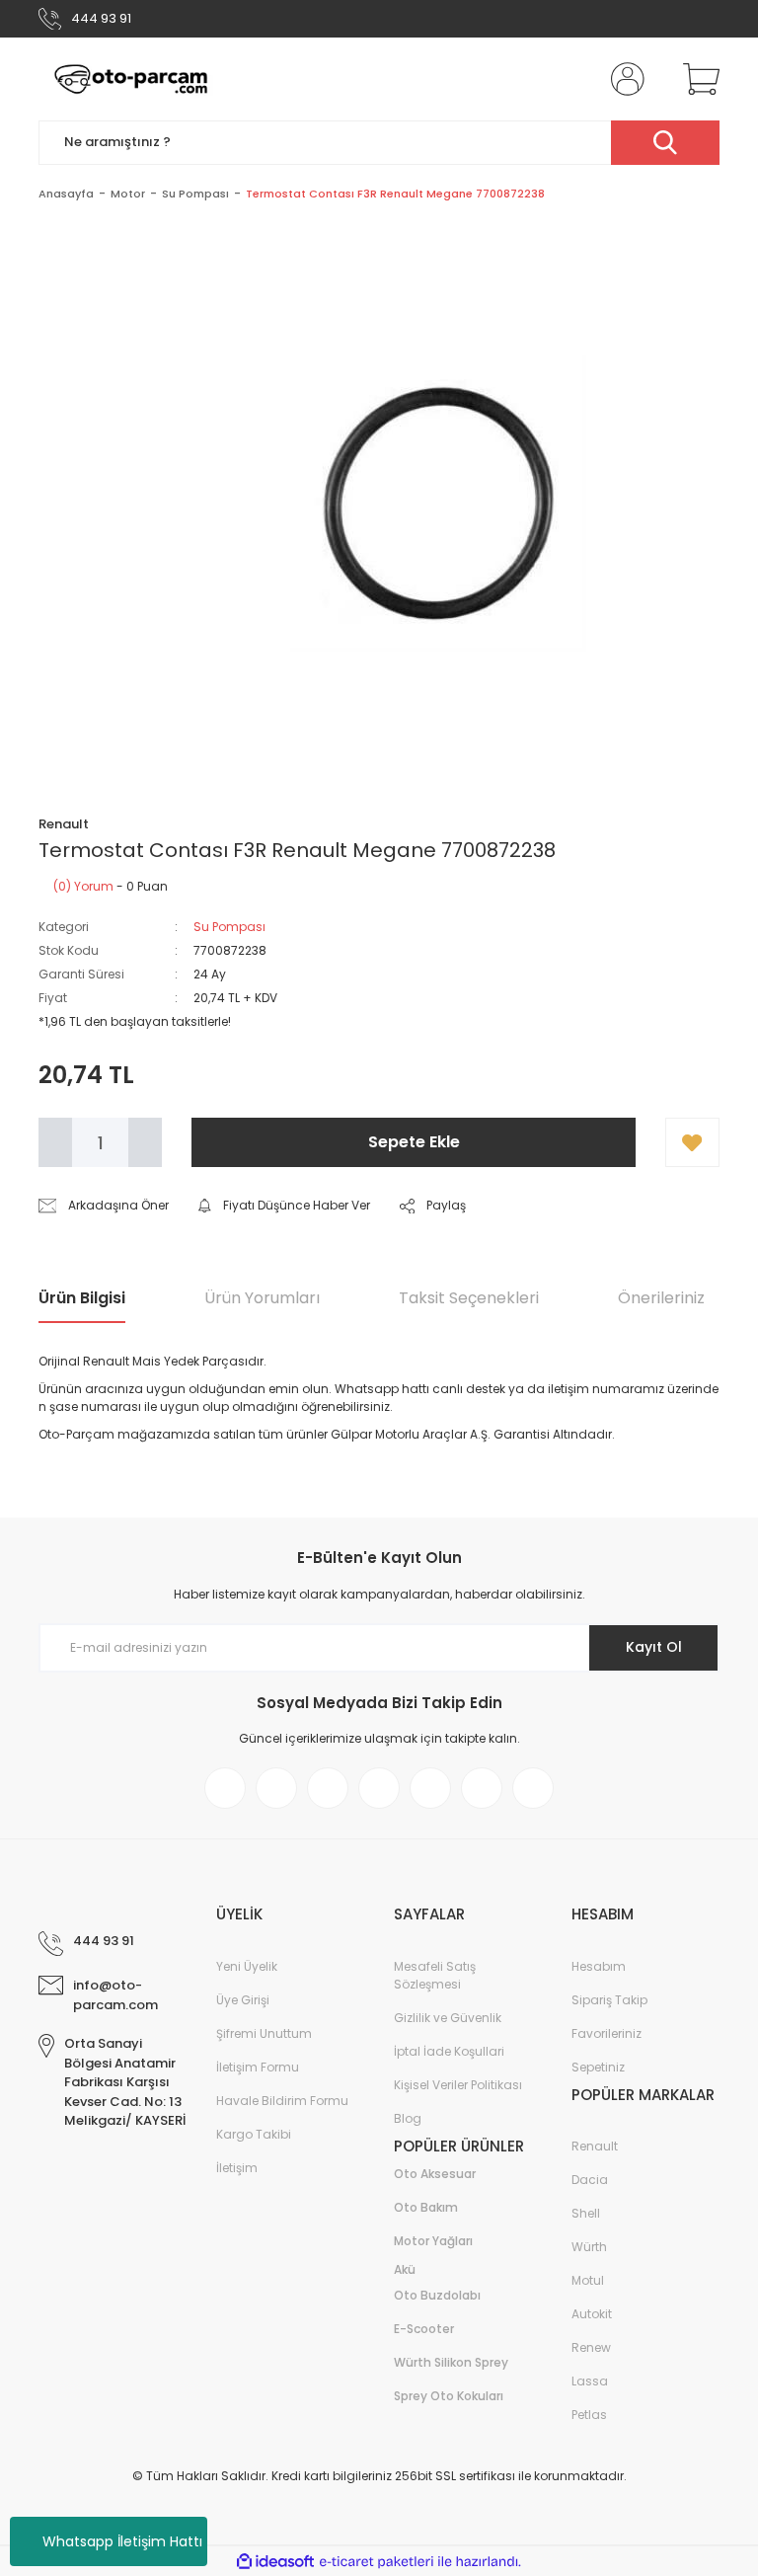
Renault (595, 2146)
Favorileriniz (606, 2033)
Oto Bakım (426, 2207)
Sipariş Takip (609, 2000)
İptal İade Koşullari (449, 2051)
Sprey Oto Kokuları (449, 2396)
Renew (591, 2347)
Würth (589, 2247)
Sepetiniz (598, 2067)
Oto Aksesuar (435, 2174)
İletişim (237, 2168)
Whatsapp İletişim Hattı (122, 2541)
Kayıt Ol (654, 1647)
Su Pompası (229, 927)
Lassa (590, 2381)
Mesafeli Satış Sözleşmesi (435, 1975)
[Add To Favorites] (692, 1142)
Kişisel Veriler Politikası (458, 2085)
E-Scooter (424, 2329)
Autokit (592, 2314)
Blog (408, 2118)
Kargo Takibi (254, 2134)
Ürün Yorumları (262, 1298)
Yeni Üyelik (247, 1966)
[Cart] (697, 79)
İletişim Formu (258, 2067)
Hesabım (599, 1966)
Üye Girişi (243, 2000)
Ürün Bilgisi (82, 1298)
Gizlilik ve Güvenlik (448, 2018)
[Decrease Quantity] (55, 1142)
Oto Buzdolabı (437, 2295)
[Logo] (131, 79)
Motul (588, 2280)
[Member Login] (624, 79)
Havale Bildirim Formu (282, 2101)
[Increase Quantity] (145, 1142)
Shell (586, 2213)
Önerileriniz (661, 1298)
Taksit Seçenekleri (469, 1298)
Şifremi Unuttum (264, 2033)
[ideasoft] (275, 2562)
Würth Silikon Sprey (451, 2362)
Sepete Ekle (414, 1142)
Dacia (590, 2180)
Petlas (589, 2415)
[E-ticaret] (377, 2561)
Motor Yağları (433, 2241)
